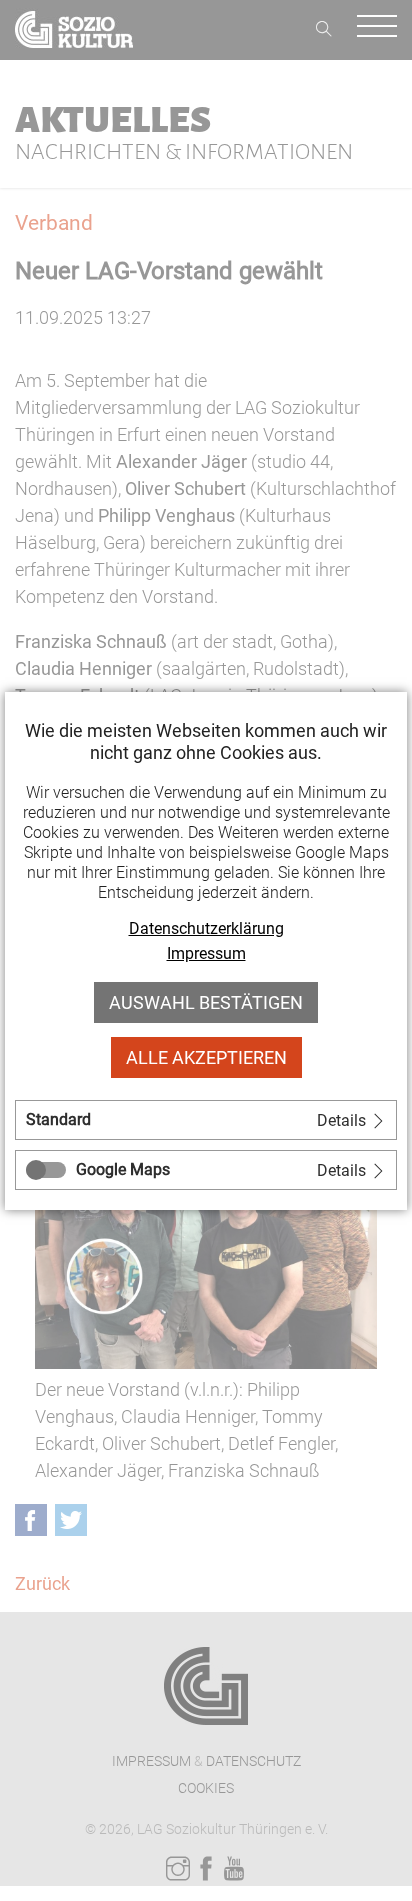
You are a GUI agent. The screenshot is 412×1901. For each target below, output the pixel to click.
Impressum (206, 953)
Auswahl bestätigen (206, 1002)
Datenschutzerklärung (206, 928)
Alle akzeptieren (206, 1057)
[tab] (206, 1120)
